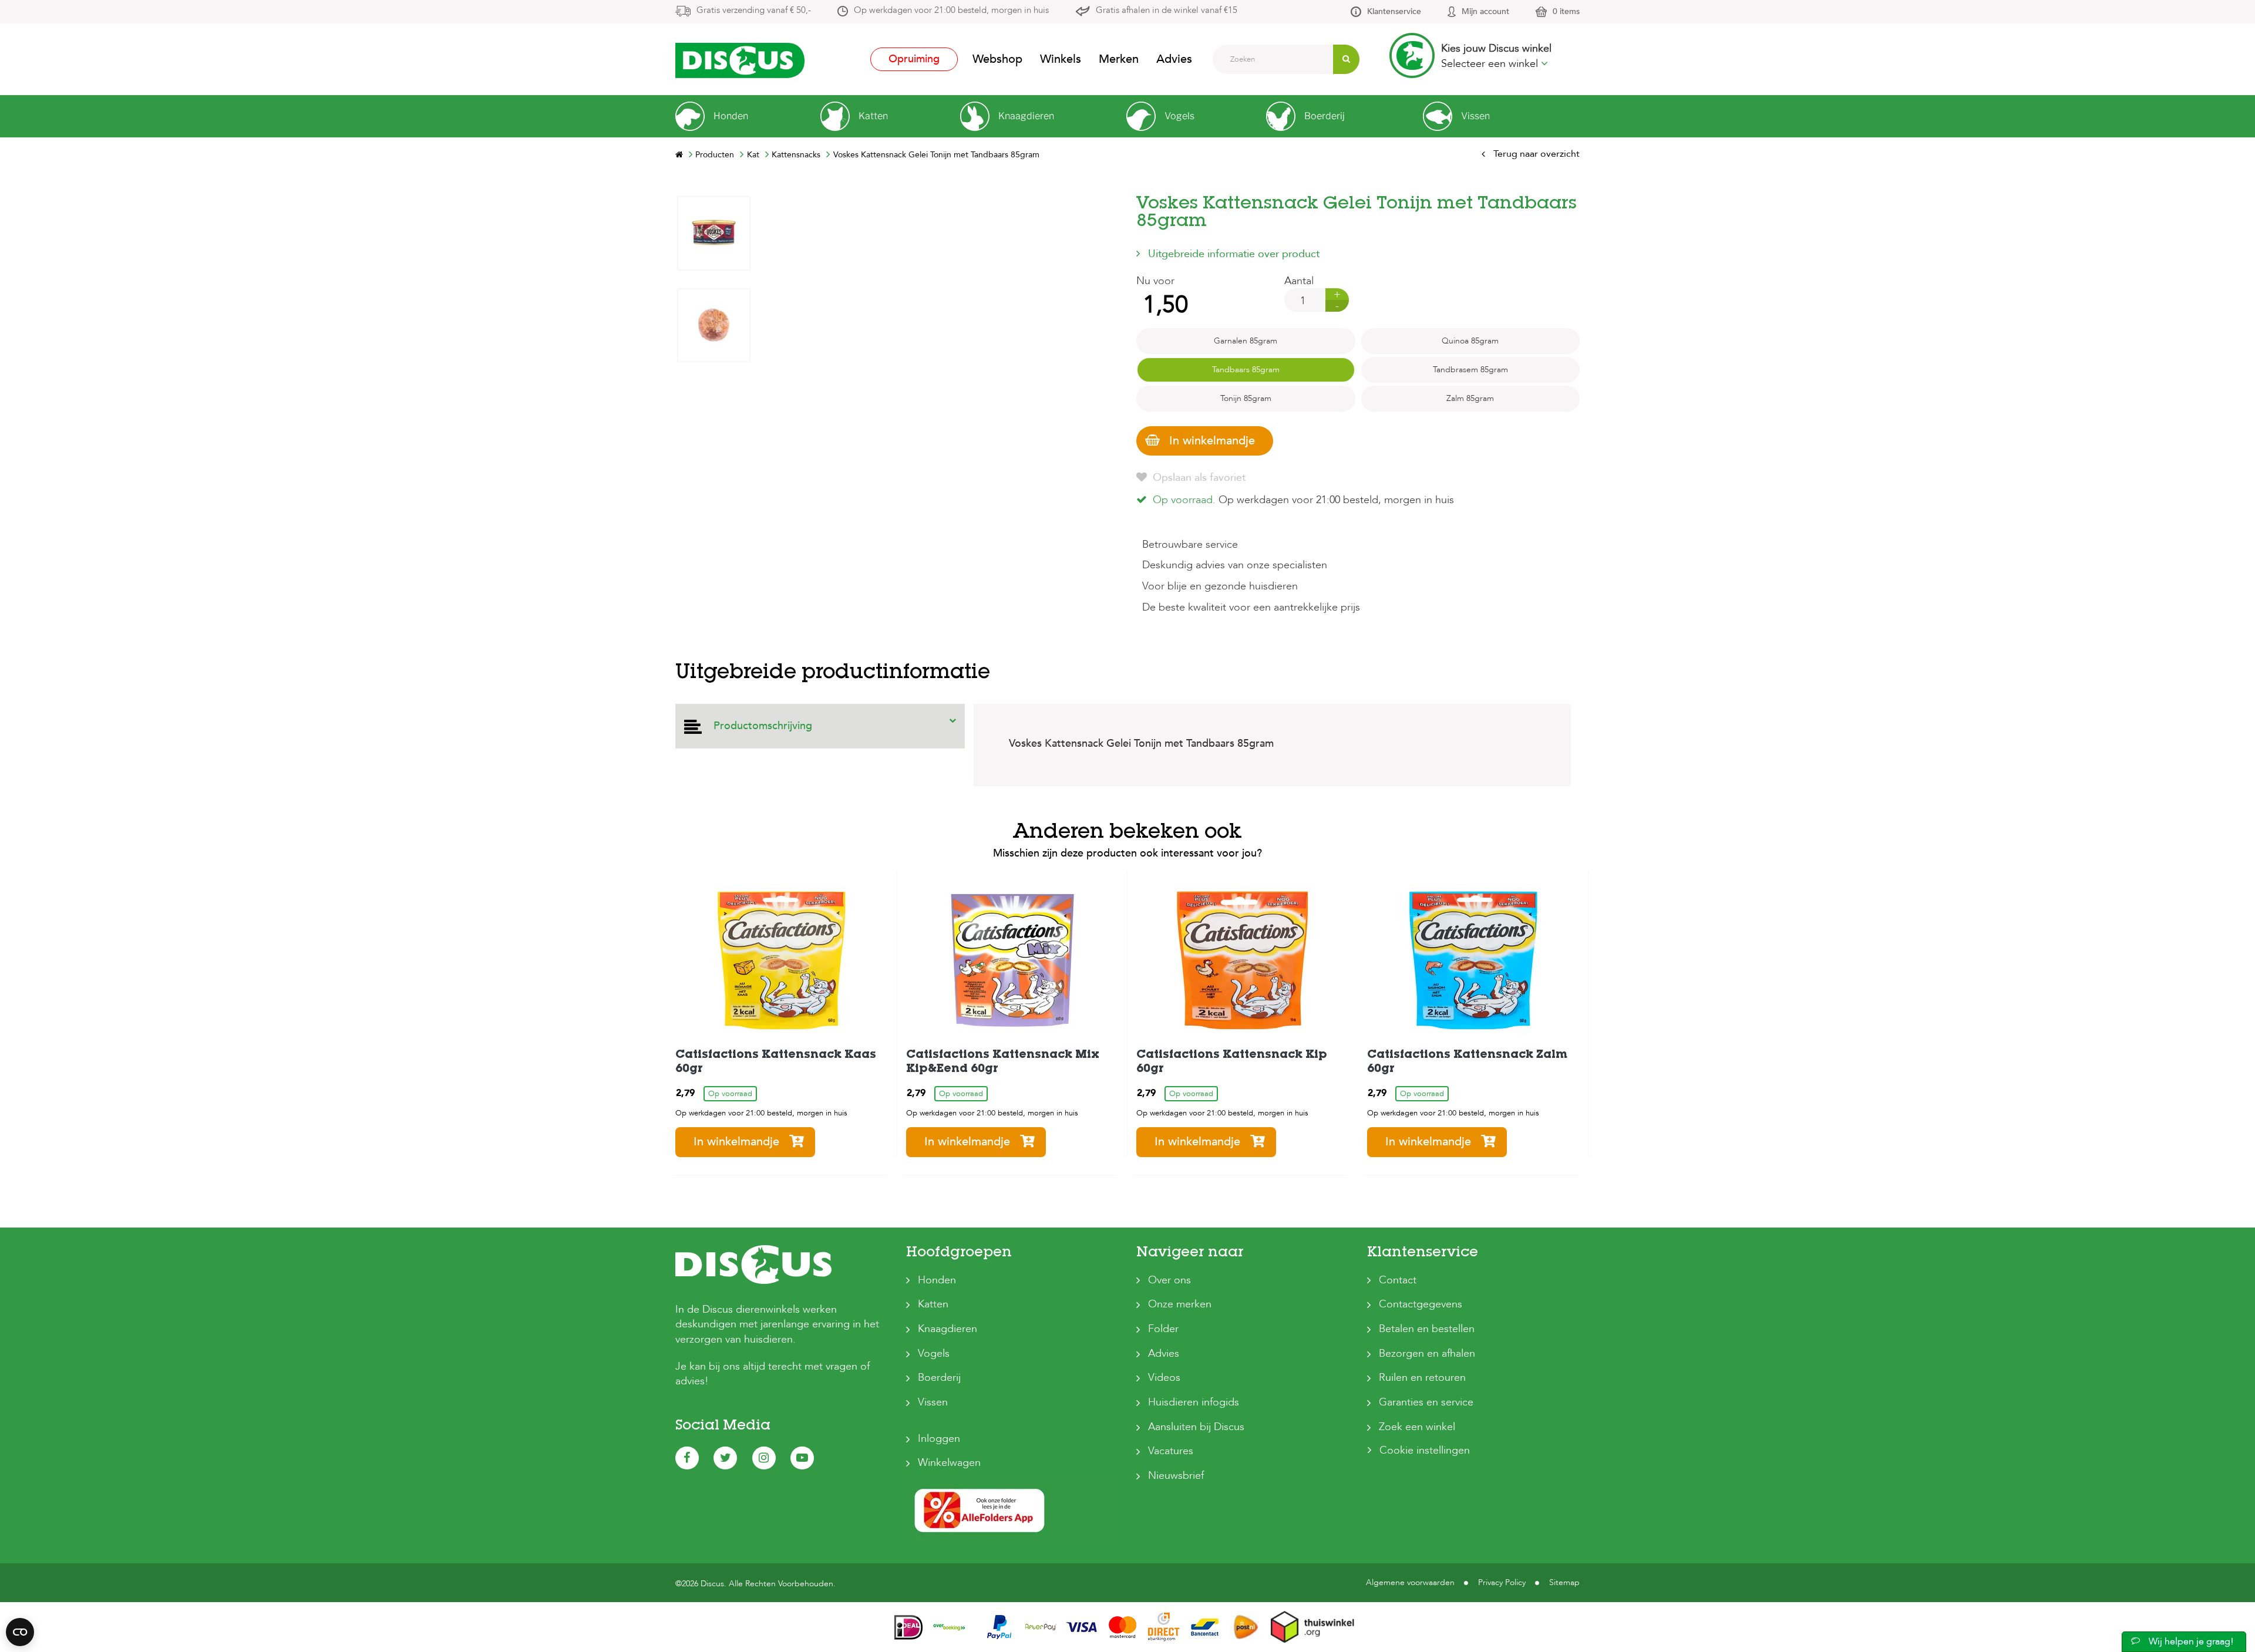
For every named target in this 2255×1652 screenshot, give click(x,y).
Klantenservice (1394, 11)
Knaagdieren (948, 1329)
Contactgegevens (1421, 1304)
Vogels (934, 1353)
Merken (1119, 59)
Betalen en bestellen (1427, 1329)
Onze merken (1180, 1304)
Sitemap (1564, 1582)
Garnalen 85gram (1246, 341)
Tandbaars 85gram (1246, 370)
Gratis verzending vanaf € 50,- (754, 10)
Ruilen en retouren (1422, 1378)
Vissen (933, 1402)
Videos (1164, 1378)
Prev (713, 552)
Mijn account (1485, 11)
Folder (1163, 1329)
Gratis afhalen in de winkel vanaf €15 (1167, 10)
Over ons (1169, 1280)
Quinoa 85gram (1470, 341)
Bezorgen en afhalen (1427, 1353)
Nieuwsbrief (1176, 1476)
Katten (933, 1304)
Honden (937, 1280)
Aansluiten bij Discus (1196, 1427)
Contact (1398, 1280)
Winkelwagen (949, 1463)
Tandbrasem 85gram (1470, 370)
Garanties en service (1426, 1402)
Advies (1174, 59)
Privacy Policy (1502, 1582)
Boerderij (939, 1378)
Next (713, 205)
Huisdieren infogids (1194, 1402)
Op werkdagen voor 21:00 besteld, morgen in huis (951, 10)
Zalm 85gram (1470, 398)
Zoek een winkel (1417, 1427)
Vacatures (1171, 1451)
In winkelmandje (1212, 441)
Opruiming (914, 59)
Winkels (1061, 59)
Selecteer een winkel (1491, 64)
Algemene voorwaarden (1410, 1582)
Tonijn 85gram (1246, 398)
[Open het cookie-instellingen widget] (20, 1632)
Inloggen (939, 1439)
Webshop (997, 59)
